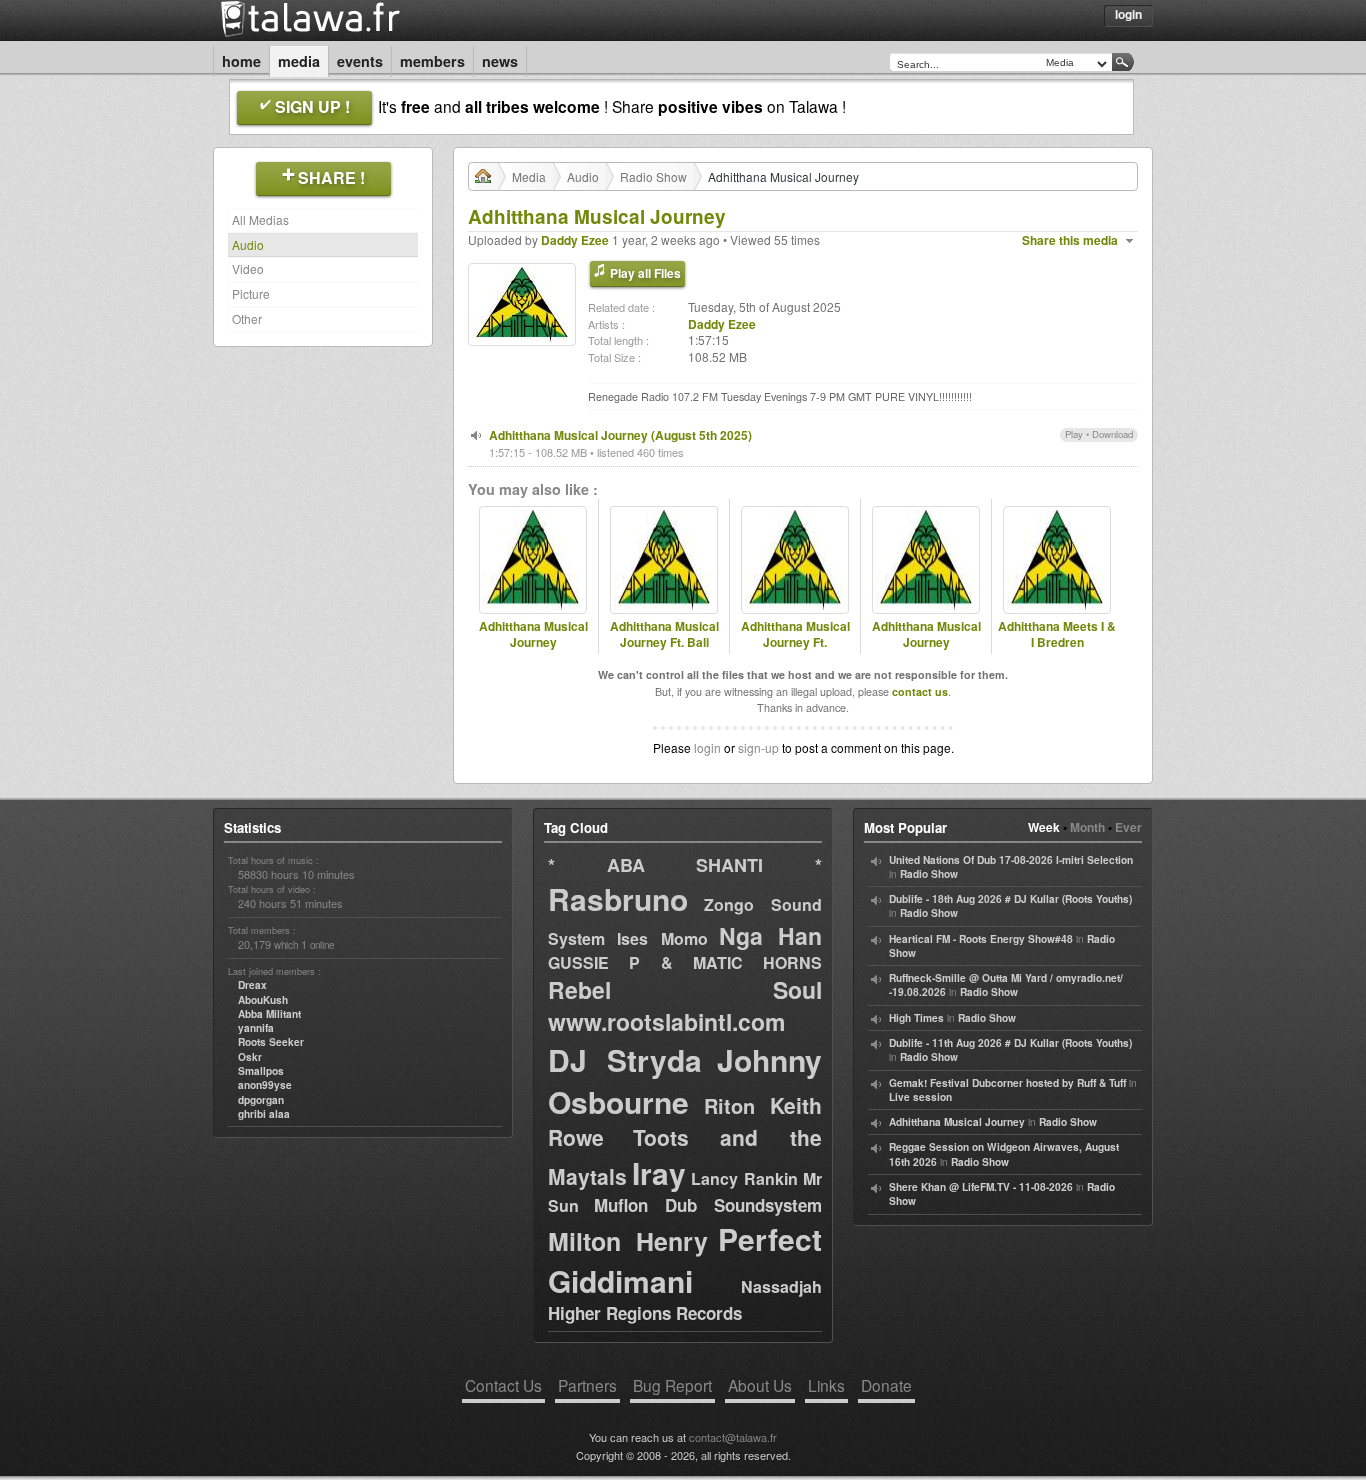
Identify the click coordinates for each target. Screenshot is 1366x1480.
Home (241, 61)
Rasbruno (618, 898)
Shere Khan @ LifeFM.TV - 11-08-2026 (981, 1187)
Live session (920, 1097)
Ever (1128, 827)
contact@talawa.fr (733, 1437)
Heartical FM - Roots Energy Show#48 (981, 939)
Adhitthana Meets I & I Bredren (1057, 635)
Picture (251, 293)
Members (432, 61)
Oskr (250, 1057)
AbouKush (263, 1000)
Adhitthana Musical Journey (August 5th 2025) (620, 435)
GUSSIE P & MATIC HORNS (685, 962)
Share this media (1070, 240)
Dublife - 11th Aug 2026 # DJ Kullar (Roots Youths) (1010, 1043)
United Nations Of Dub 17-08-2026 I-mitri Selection (1011, 860)
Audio (248, 244)
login (707, 747)
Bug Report (672, 1385)
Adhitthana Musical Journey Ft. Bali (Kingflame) (664, 643)
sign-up (758, 747)
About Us (760, 1385)
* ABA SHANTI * (685, 865)
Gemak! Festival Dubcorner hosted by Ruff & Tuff (1007, 1083)
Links (826, 1385)
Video (248, 268)
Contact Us (503, 1385)
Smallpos (261, 1071)
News (500, 61)
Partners (587, 1385)
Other (247, 318)
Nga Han (770, 935)
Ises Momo (662, 938)
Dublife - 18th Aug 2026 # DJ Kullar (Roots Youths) (1010, 899)
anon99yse (265, 1085)
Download (1112, 434)
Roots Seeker (271, 1042)
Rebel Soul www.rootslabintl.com (685, 1005)
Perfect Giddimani (685, 1259)
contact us (920, 691)
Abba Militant (269, 1014)
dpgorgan (261, 1100)
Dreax (252, 985)
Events (360, 61)
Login (1128, 14)
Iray (659, 1172)
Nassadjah (781, 1286)
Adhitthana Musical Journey (533, 635)
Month (1087, 827)
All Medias (260, 219)
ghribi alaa (264, 1114)
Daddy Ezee (575, 240)
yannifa (256, 1028)
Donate (886, 1385)
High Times (916, 1018)
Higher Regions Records (645, 1313)
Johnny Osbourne (685, 1080)
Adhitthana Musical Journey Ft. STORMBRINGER (795, 643)
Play (1074, 434)
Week (1044, 827)
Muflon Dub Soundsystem (708, 1205)
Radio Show (653, 176)
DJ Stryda (625, 1059)
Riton (729, 1105)
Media (299, 61)
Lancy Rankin (744, 1178)
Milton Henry (628, 1241)
